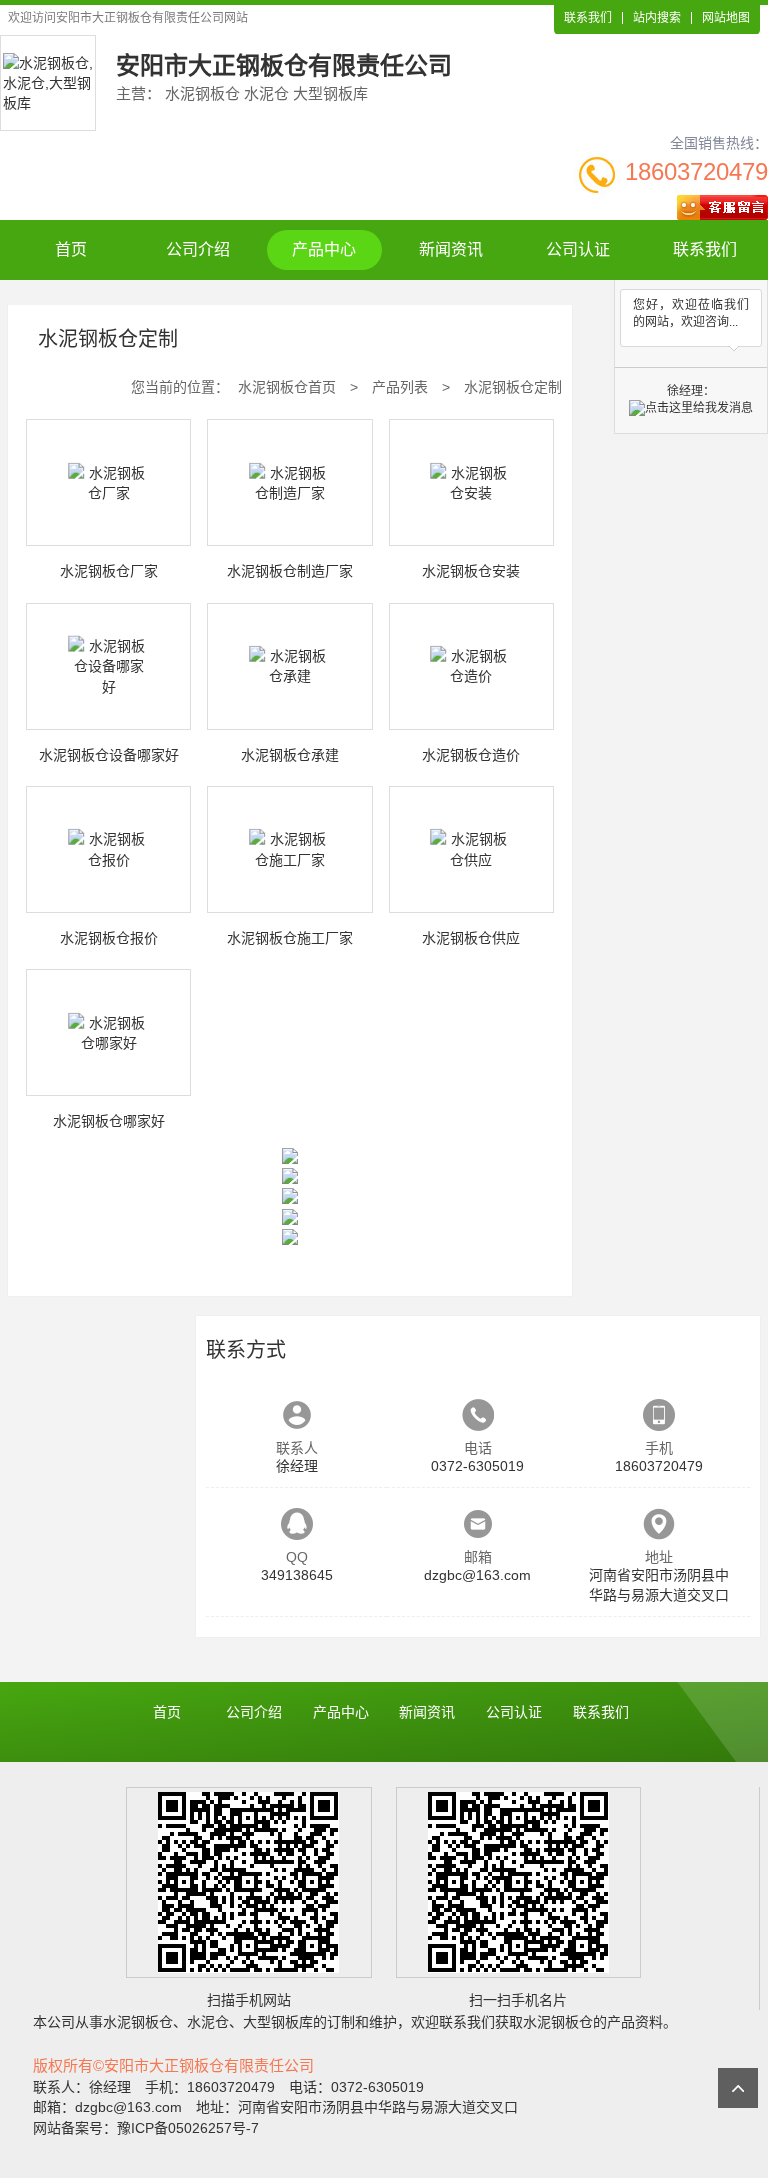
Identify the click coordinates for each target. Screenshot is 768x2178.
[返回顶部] (738, 2088)
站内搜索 (657, 18)
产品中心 (324, 249)
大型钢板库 (278, 2022)
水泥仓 (208, 2022)
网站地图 (726, 18)
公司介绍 (198, 249)
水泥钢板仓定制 (513, 387)
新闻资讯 (451, 249)
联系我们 (588, 18)
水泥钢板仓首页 (287, 387)
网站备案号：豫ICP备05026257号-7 (146, 2128)
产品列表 (400, 387)
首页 (71, 249)
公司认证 (578, 249)
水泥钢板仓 (138, 2022)
